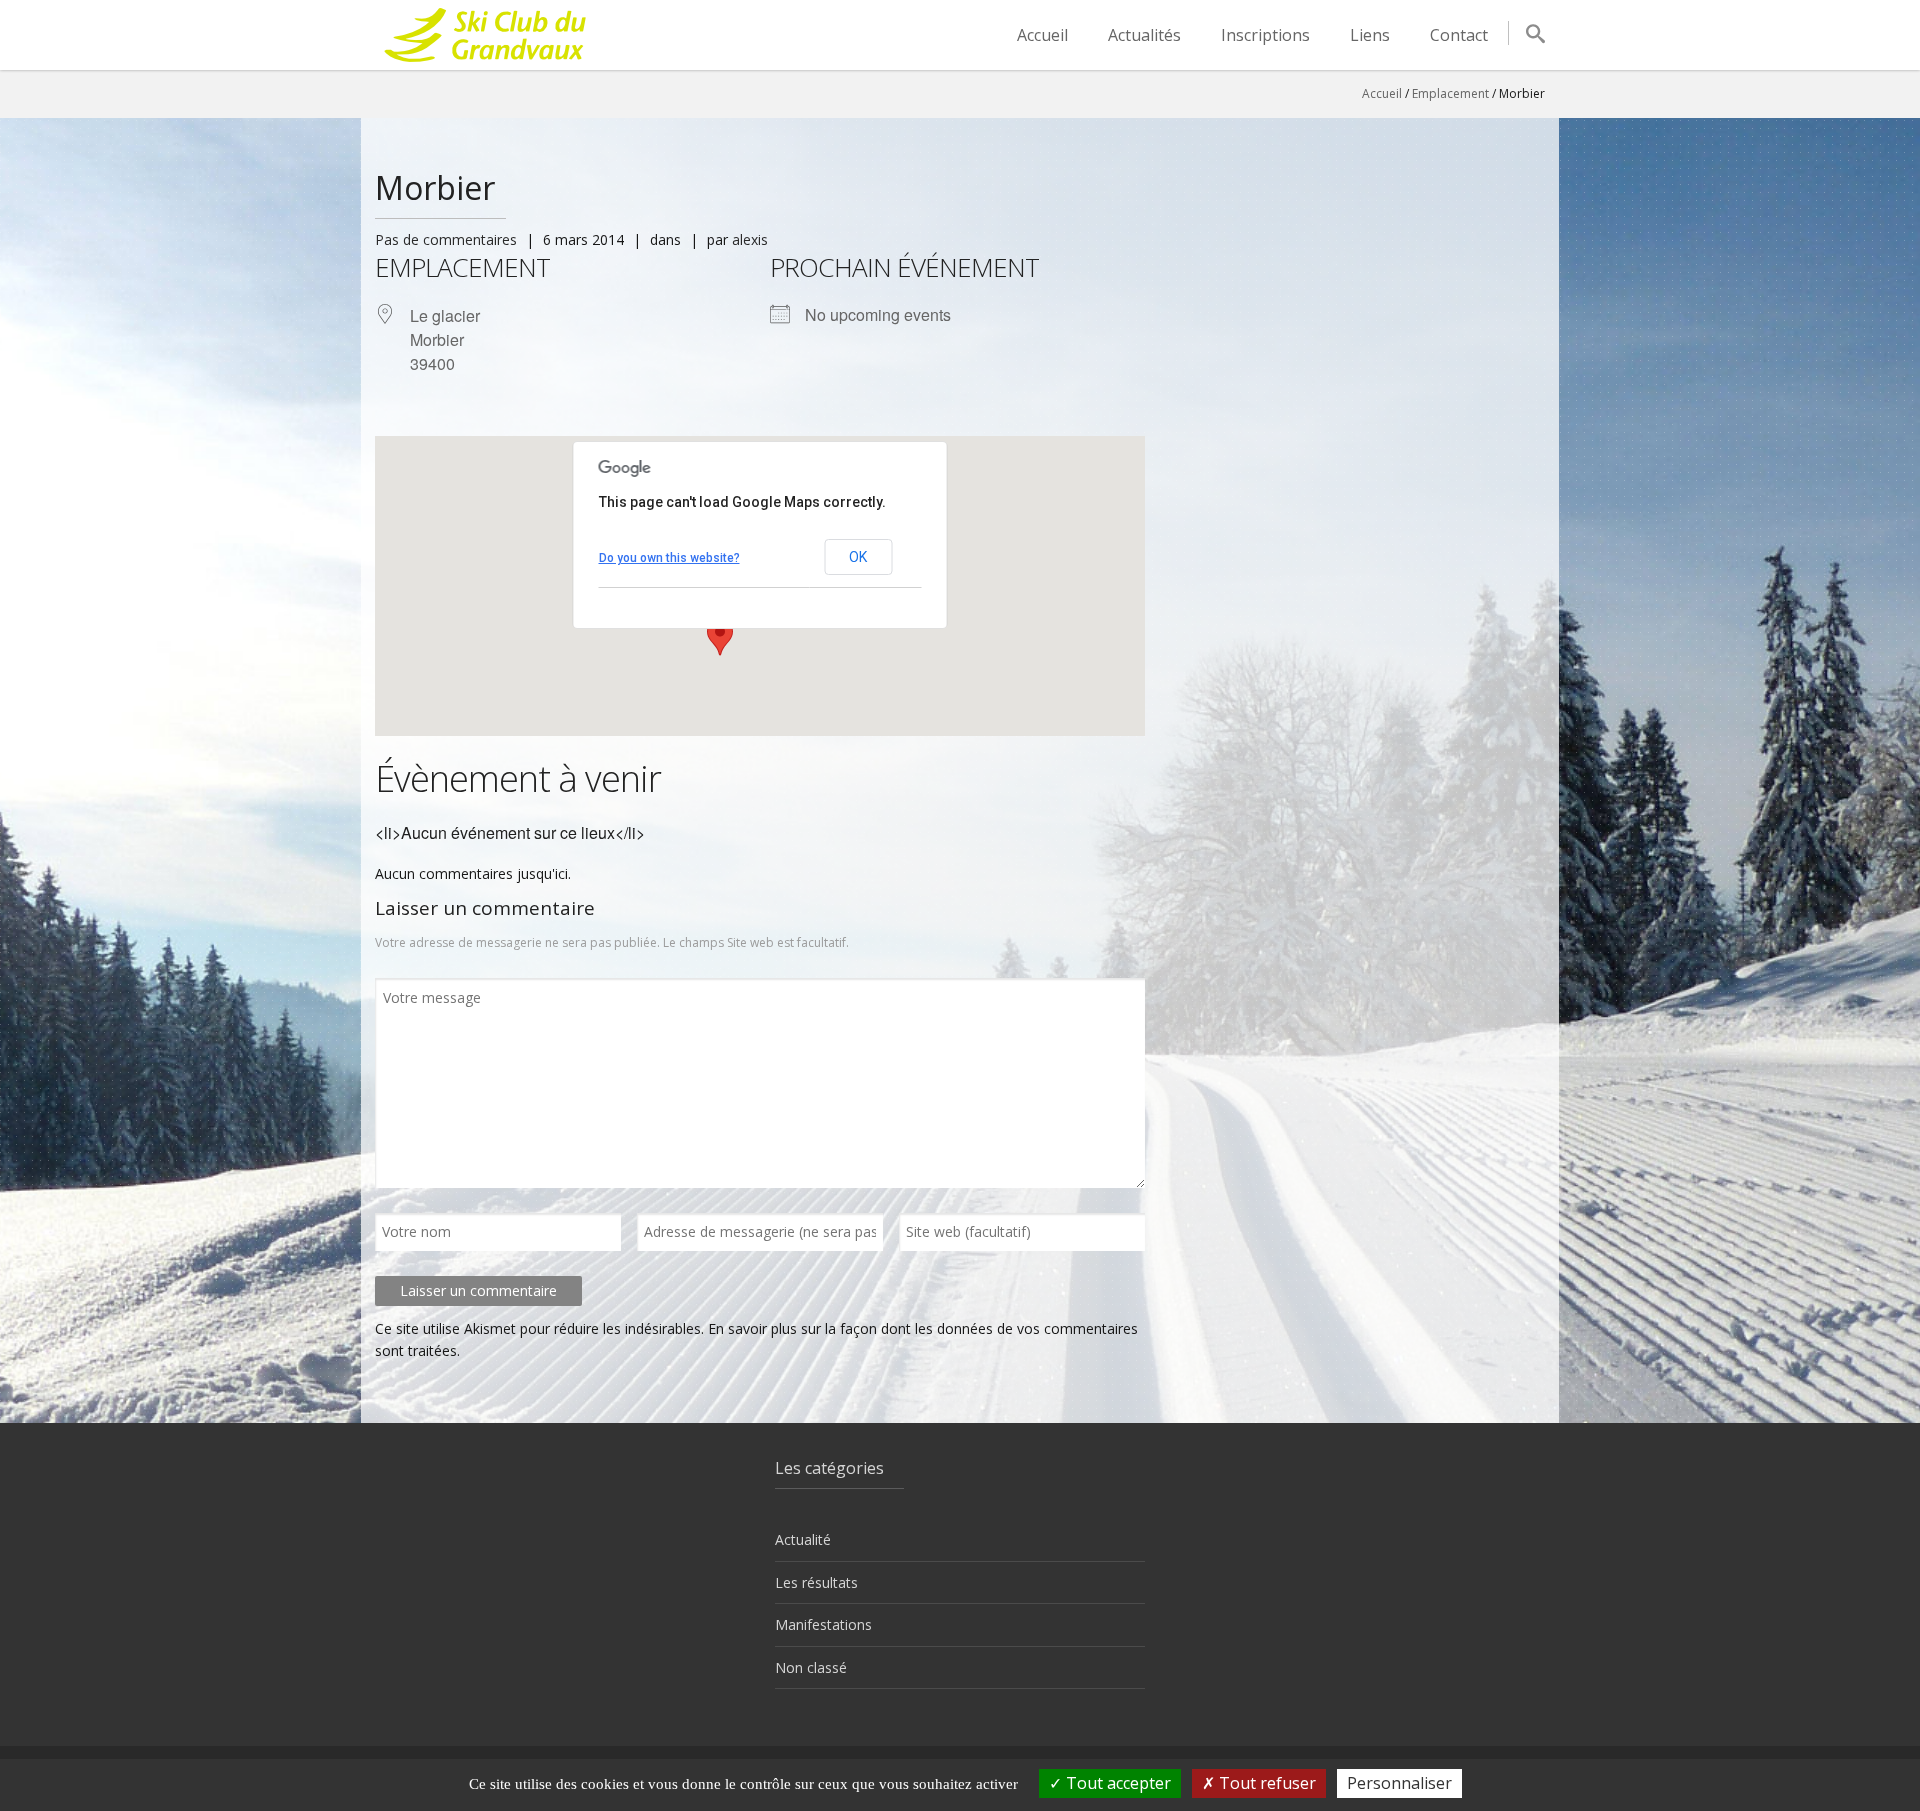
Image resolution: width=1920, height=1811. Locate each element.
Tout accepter (1116, 1783)
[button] (720, 637)
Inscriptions (1265, 35)
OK (858, 557)
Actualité (803, 1539)
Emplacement (1450, 93)
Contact (1459, 35)
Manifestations (823, 1624)
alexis (750, 239)
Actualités (1144, 35)
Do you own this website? (669, 558)
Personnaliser (1399, 1783)
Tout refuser (1265, 1783)
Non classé (811, 1667)
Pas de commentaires (446, 239)
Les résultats (816, 1582)
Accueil (1042, 35)
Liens (1370, 35)
